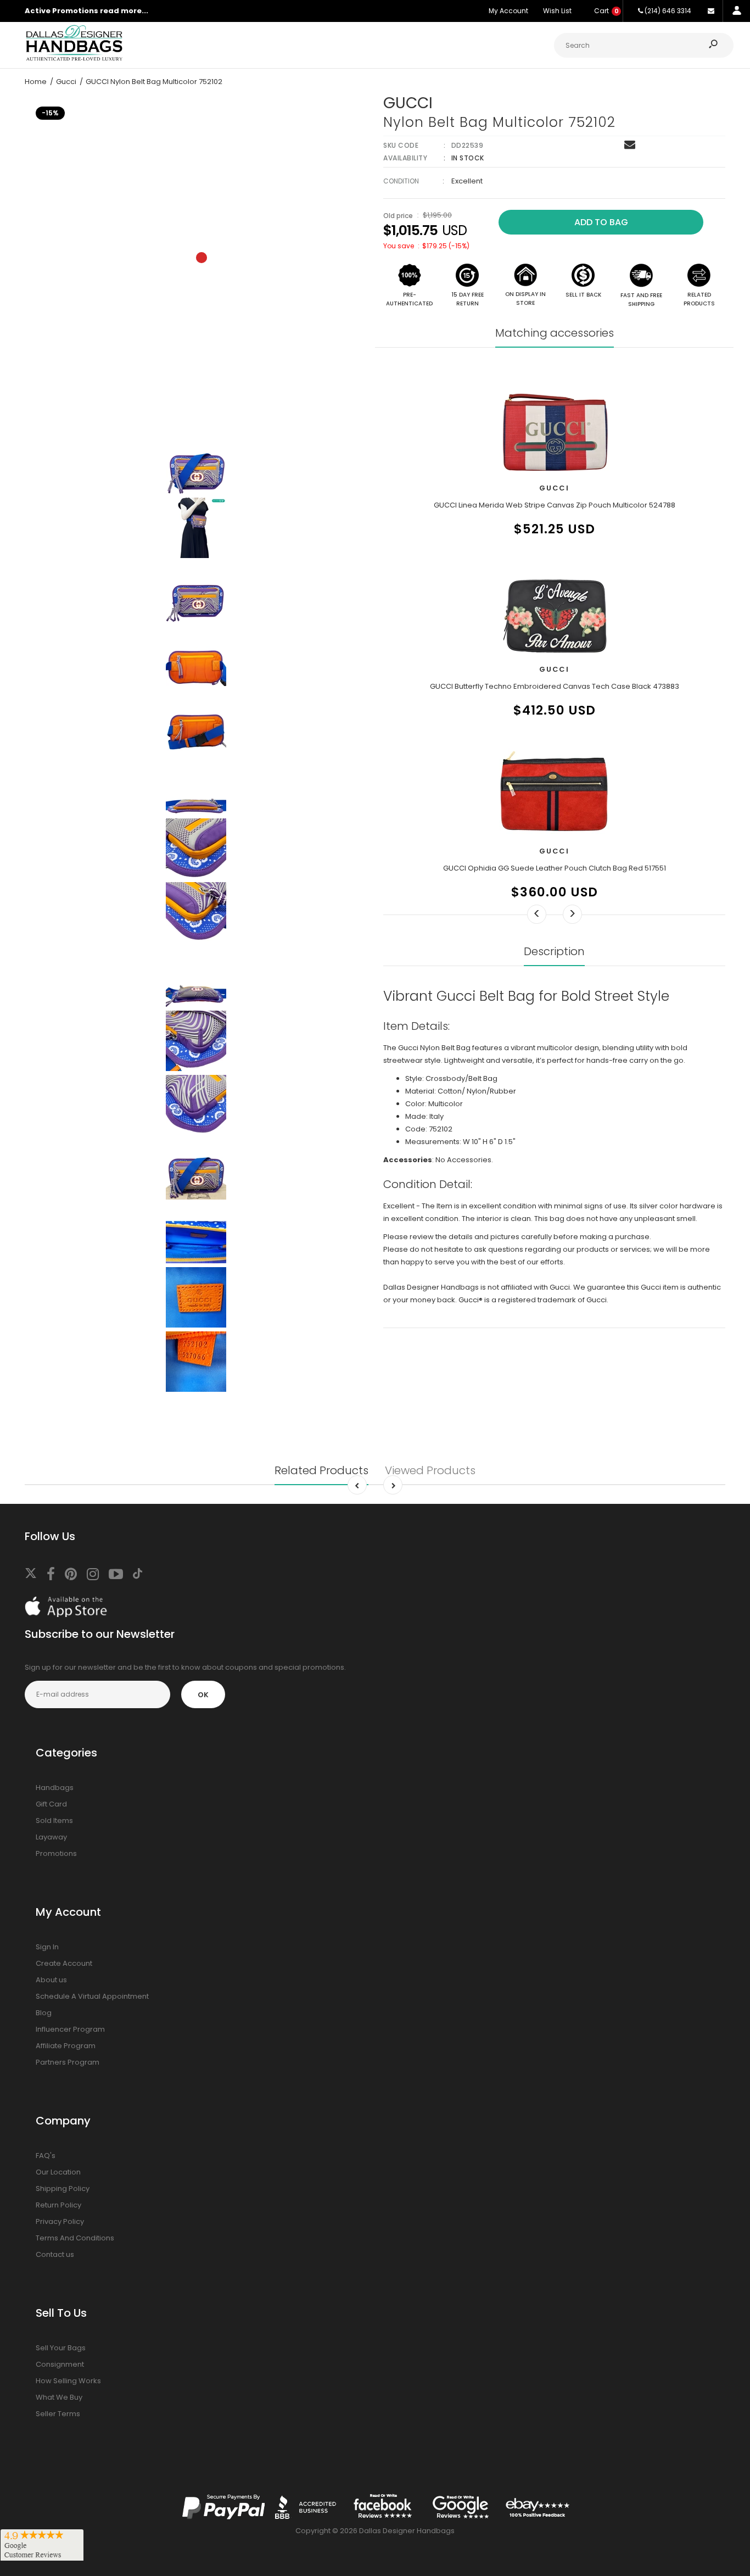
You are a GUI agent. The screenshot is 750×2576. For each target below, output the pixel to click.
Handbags (55, 1788)
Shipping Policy (63, 2189)
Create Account (64, 1963)
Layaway (51, 1837)
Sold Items (54, 1821)
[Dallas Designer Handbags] (74, 60)
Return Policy (58, 2205)
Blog (44, 2013)
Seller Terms (58, 2414)
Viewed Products (430, 1470)
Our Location (58, 2172)
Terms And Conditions (75, 2238)
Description (554, 951)
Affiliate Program (66, 2046)
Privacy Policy (60, 2221)
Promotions (56, 1853)
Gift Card (51, 1804)
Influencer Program (70, 2029)
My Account (508, 11)
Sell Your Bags (61, 2348)
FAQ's (46, 2156)
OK (203, 1695)
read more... (124, 11)
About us (51, 1980)
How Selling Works (68, 2381)
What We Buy (59, 2397)
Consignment (60, 2364)
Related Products (321, 1470)
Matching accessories (555, 333)
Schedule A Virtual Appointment (92, 1996)
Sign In (47, 1947)
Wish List (557, 11)
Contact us (55, 2254)
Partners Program (68, 2062)
